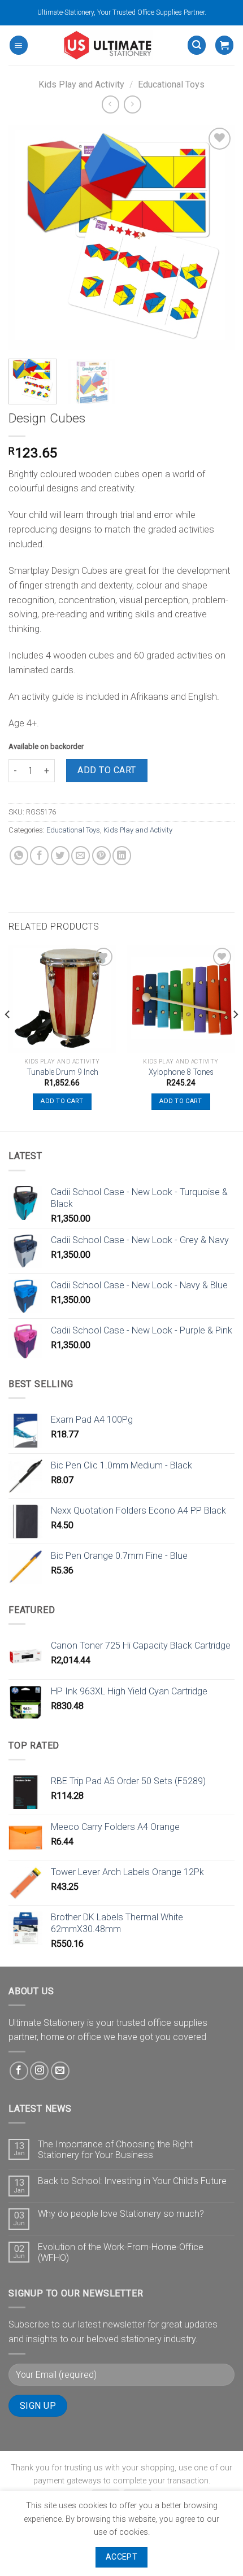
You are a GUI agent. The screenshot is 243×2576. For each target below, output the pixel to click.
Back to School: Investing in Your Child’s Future (132, 2181)
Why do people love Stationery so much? (121, 2214)
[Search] (197, 45)
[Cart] (224, 45)
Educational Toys (171, 84)
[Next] (216, 238)
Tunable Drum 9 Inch (62, 1072)
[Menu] (19, 45)
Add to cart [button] (62, 1101)
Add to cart (107, 770)
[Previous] (27, 238)
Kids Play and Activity (81, 84)
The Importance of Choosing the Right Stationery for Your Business (115, 2150)
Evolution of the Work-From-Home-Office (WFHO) (121, 2252)
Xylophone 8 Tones (181, 1072)
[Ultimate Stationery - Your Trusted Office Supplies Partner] (107, 45)
